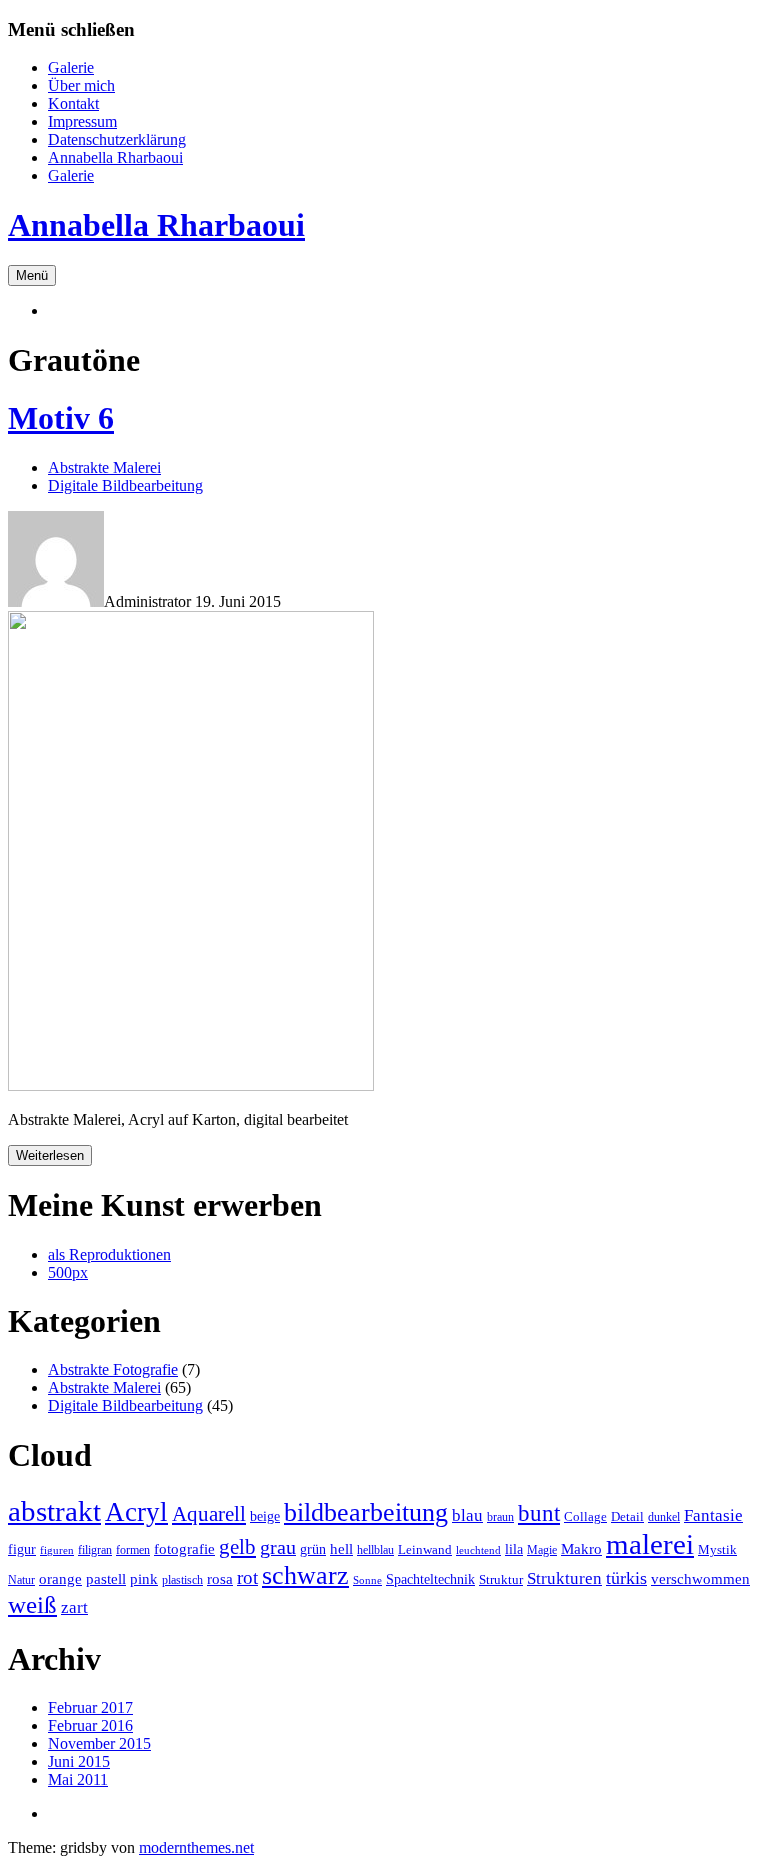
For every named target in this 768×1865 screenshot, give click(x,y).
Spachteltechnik (430, 1579)
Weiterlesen (50, 1155)
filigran (95, 1550)
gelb (237, 1547)
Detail (627, 1516)
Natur (21, 1580)
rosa (220, 1578)
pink (144, 1578)
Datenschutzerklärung (117, 139)
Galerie (71, 67)
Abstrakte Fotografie (113, 1369)
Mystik (717, 1549)
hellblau (375, 1550)
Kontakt (73, 103)
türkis (626, 1578)
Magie (542, 1550)
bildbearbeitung (366, 1512)
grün (313, 1549)
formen (133, 1550)
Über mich (81, 85)
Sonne (367, 1580)
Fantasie (713, 1515)
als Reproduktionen (109, 1254)
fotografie (184, 1548)
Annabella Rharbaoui (115, 157)
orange (60, 1578)
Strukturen (564, 1578)
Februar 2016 (90, 1725)
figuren (57, 1550)
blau (467, 1515)
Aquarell (209, 1514)
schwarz (305, 1575)
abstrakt (54, 1511)
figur (22, 1549)
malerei (650, 1544)
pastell (106, 1578)
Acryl (136, 1512)
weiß (32, 1604)
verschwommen (700, 1578)
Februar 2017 (90, 1707)
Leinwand (425, 1549)
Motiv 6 (61, 418)
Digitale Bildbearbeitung (125, 485)
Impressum (82, 121)
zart (74, 1607)
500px (68, 1272)
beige (265, 1516)
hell (341, 1548)
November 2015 (99, 1743)
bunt (539, 1513)
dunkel (664, 1517)
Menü (32, 275)
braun (500, 1517)
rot (247, 1577)
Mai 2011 (78, 1779)
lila (514, 1549)
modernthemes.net (196, 1847)
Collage (585, 1516)
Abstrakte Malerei (104, 467)
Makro (581, 1548)
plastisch (182, 1580)
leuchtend (478, 1550)
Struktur (501, 1579)
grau (278, 1547)
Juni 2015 (79, 1761)
